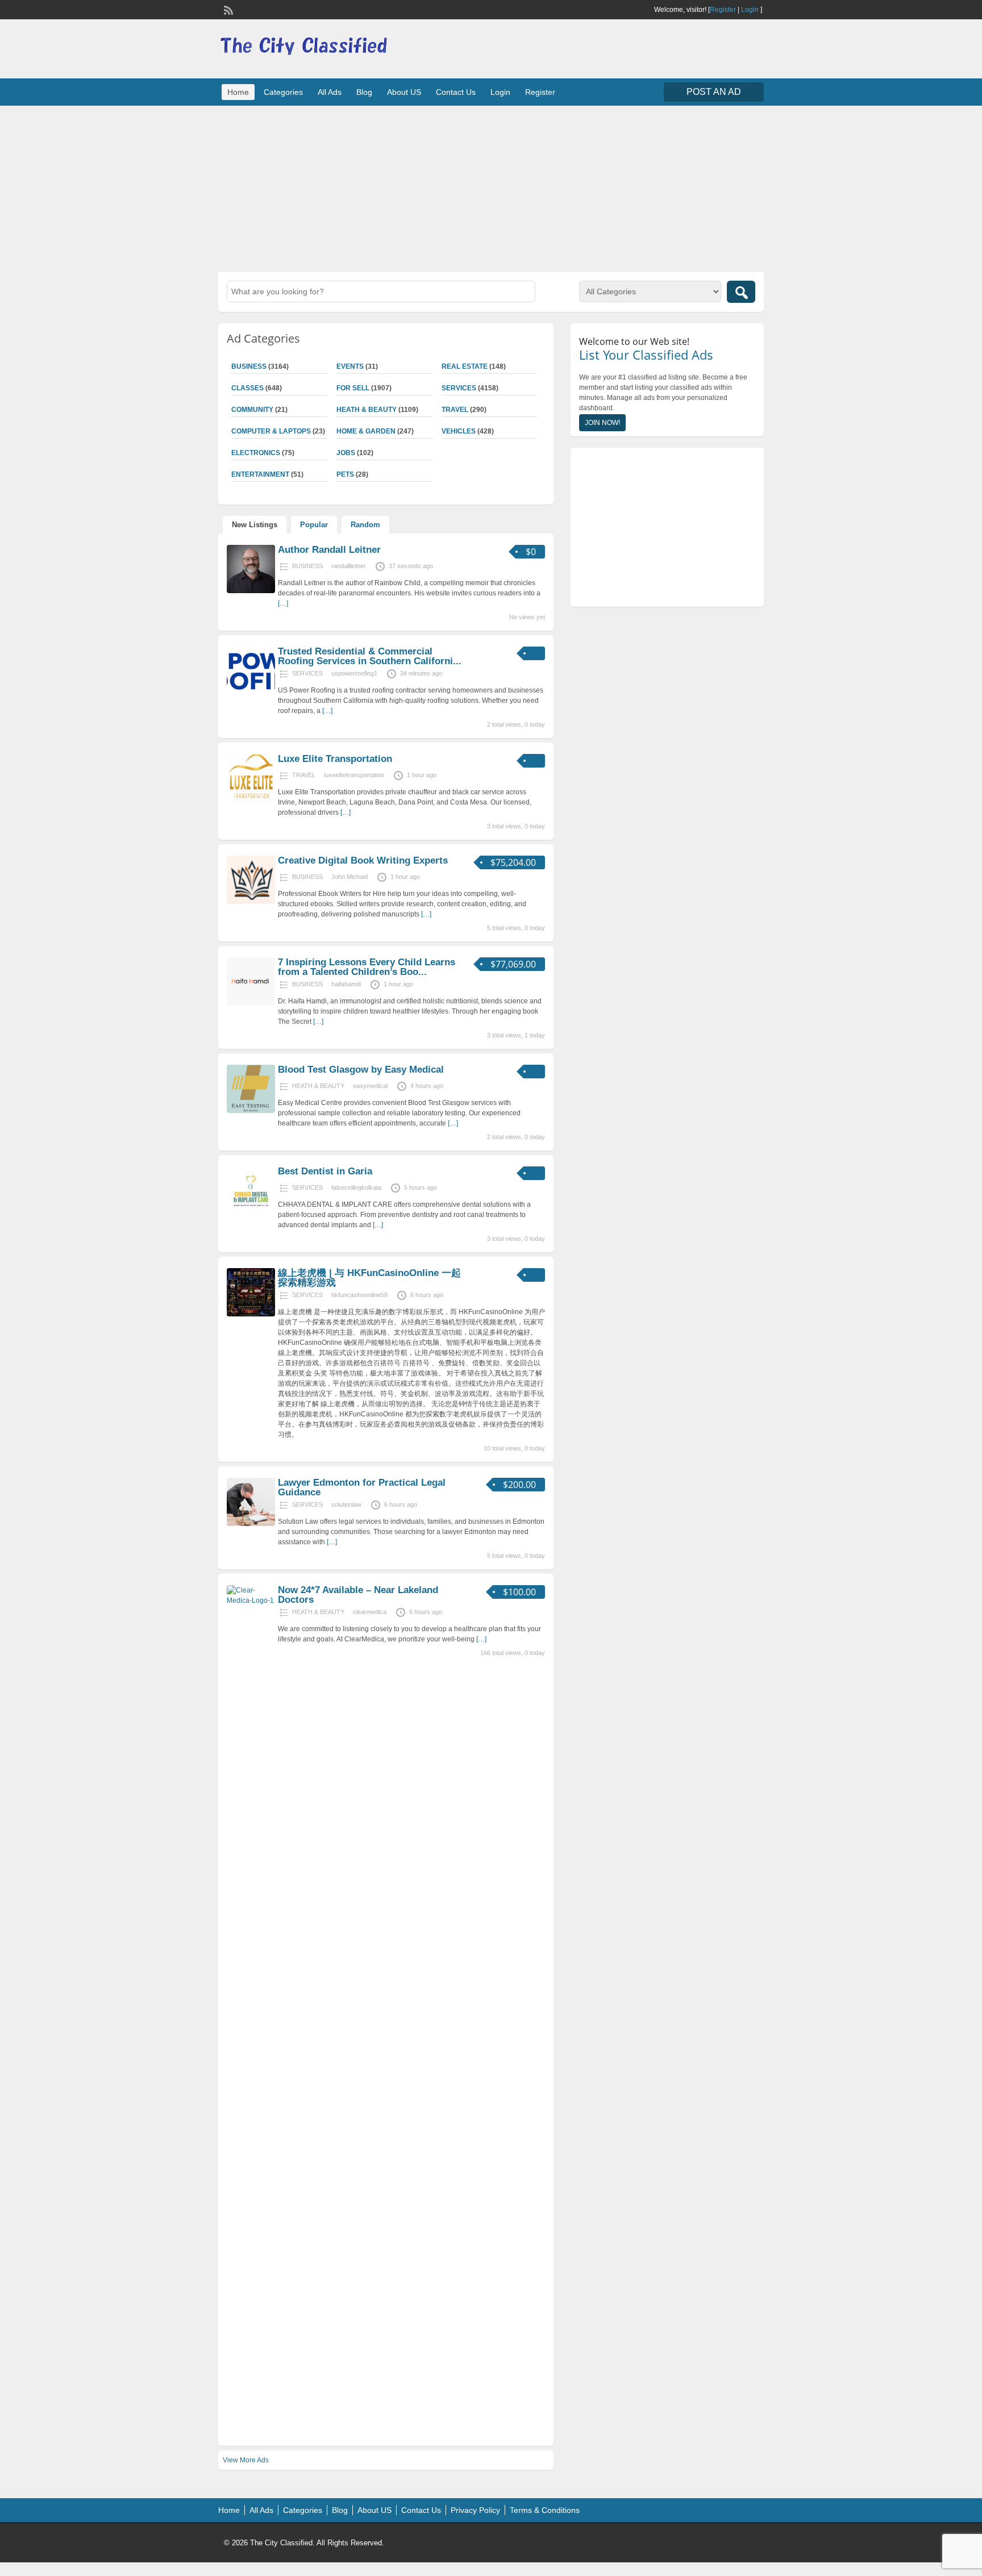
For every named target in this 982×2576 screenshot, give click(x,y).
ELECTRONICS (256, 453)
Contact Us (456, 92)
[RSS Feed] (227, 9)
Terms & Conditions (545, 2510)
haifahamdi (346, 984)
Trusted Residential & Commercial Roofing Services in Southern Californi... (370, 656)
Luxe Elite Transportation (335, 759)
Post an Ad (714, 92)
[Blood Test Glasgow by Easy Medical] (251, 1111)
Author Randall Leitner (329, 550)
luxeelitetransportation (354, 775)
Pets (345, 474)
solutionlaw (346, 1504)
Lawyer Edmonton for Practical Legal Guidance (362, 1487)
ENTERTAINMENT (260, 474)
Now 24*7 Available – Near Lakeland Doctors (358, 1595)
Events (350, 366)
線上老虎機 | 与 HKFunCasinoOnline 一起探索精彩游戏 (369, 1278)
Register (723, 10)
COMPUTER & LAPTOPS (271, 431)
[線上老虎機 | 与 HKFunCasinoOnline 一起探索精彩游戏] (251, 1314)
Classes (247, 388)
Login (750, 10)
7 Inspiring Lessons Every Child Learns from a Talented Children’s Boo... (367, 967)
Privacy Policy (475, 2510)
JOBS (346, 453)
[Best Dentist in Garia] (251, 1212)
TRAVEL (455, 410)
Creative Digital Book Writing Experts (363, 860)
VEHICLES (459, 431)
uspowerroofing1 (354, 673)
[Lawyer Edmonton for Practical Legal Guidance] (251, 1524)
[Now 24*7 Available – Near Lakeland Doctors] (251, 1600)
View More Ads (246, 2460)
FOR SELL (353, 388)
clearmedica (370, 1612)
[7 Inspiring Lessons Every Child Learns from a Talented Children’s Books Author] (251, 1003)
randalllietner (349, 566)
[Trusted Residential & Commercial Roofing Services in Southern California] (251, 693)
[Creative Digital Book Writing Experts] (251, 902)
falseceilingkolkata (356, 1187)
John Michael (349, 877)
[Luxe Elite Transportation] (251, 800)
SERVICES (459, 388)
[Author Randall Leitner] (251, 591)
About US (404, 92)
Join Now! (602, 423)
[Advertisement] (491, 187)
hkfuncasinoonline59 (359, 1295)
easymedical (370, 1086)
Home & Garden (366, 431)
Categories (283, 92)
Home (238, 92)
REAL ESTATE (465, 366)
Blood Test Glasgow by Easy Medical (361, 1070)
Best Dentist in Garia (325, 1171)
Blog (364, 92)
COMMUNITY (252, 410)
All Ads (330, 92)
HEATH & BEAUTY (367, 410)
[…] (283, 603)
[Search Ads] (741, 292)
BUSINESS (249, 366)
